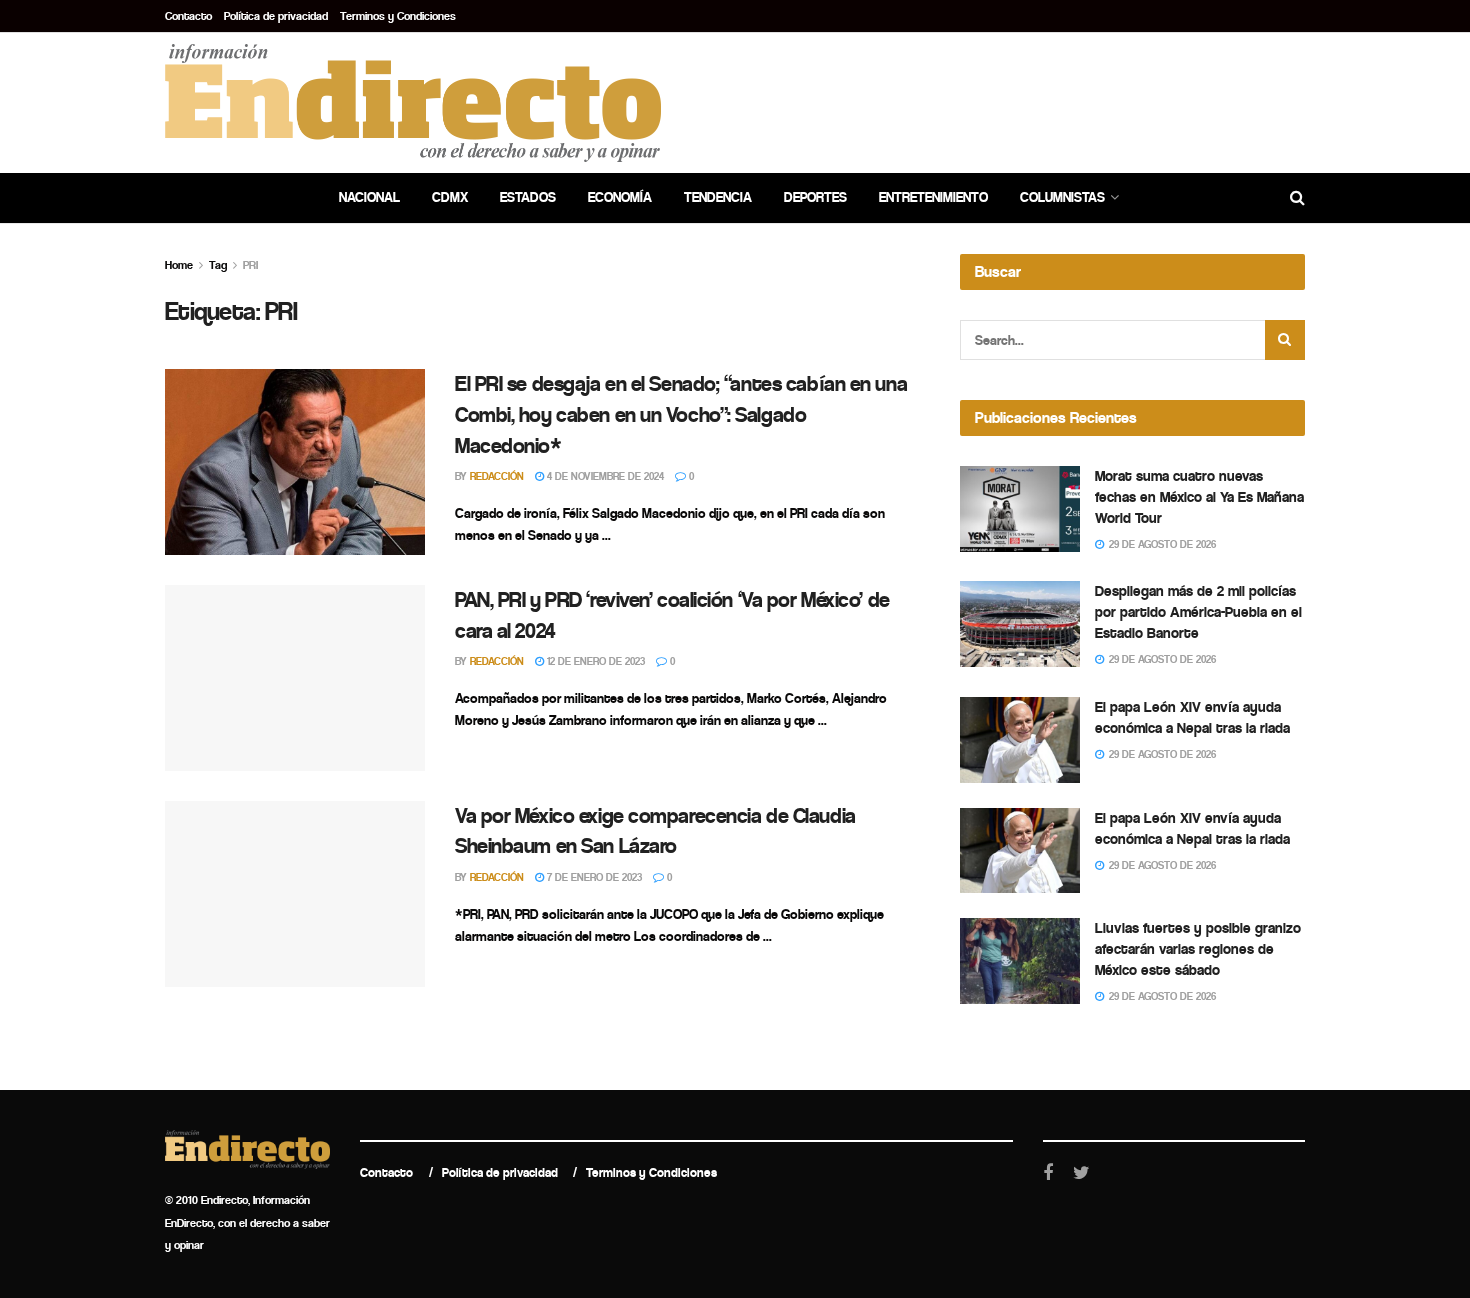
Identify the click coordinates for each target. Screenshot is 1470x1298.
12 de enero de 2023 (594, 661)
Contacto (188, 16)
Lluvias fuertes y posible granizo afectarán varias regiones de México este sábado (1198, 949)
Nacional (369, 197)
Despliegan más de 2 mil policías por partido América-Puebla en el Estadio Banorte (1198, 612)
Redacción (497, 476)
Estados (528, 197)
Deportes (815, 197)
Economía (620, 197)
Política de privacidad (276, 16)
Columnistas (1062, 197)
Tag (218, 265)
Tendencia (718, 197)
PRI (250, 265)
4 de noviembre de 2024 (604, 476)
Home (179, 265)
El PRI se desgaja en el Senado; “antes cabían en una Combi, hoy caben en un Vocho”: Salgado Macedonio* (681, 415)
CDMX (450, 197)
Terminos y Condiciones (398, 16)
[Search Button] (1285, 340)
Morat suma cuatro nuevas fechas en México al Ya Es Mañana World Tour (1199, 497)
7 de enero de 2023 (593, 877)
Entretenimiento (933, 197)
